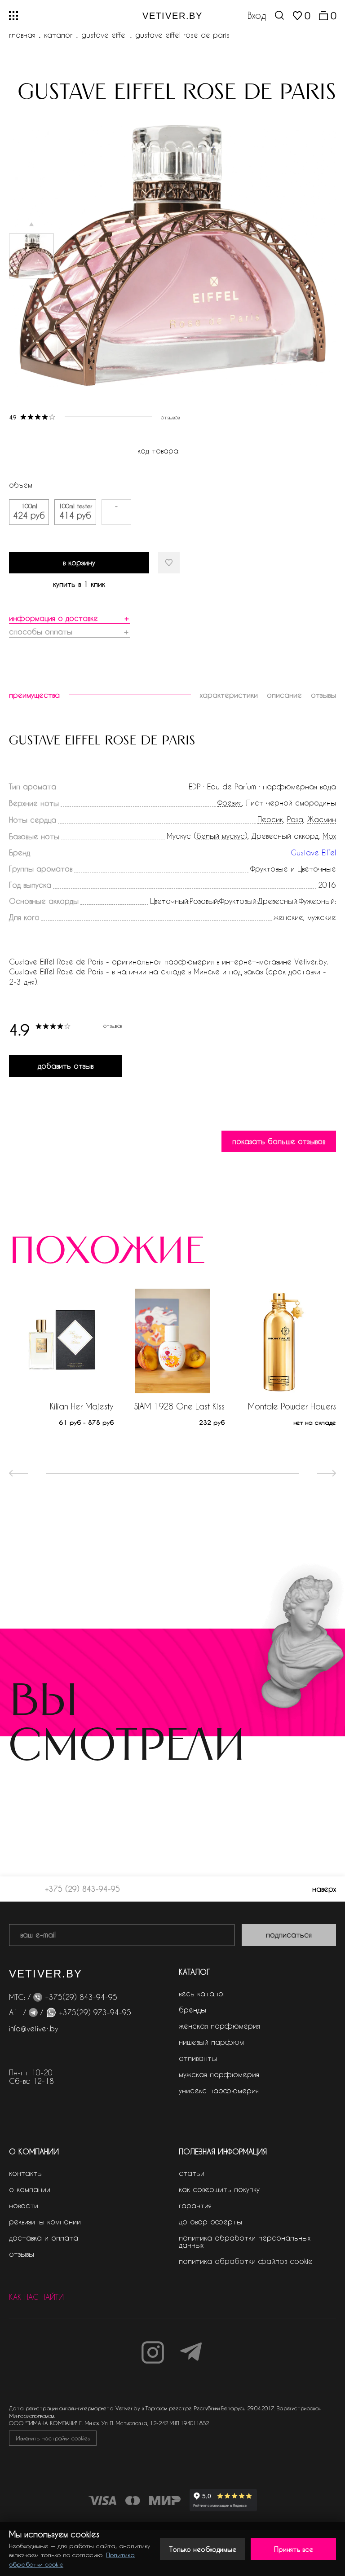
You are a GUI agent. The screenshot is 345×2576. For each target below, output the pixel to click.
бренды (192, 2010)
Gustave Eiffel (104, 35)
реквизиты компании (45, 2222)
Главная (22, 35)
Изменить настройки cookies (53, 2438)
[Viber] (38, 1997)
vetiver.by (172, 16)
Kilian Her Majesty (82, 1406)
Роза (295, 820)
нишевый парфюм (211, 2042)
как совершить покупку (219, 2189)
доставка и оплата (44, 2238)
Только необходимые (203, 2549)
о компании (30, 2189)
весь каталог (202, 1993)
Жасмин (322, 820)
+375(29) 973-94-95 (95, 2012)
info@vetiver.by (34, 2028)
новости (24, 2205)
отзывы (22, 2254)
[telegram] (33, 2012)
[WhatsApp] (51, 2012)
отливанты (198, 2058)
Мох (329, 836)
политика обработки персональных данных (245, 2241)
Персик (270, 820)
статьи (192, 2173)
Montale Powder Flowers (292, 1406)
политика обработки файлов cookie (246, 2261)
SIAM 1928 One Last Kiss (179, 1406)
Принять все (294, 2549)
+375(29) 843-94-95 (81, 1997)
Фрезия (230, 803)
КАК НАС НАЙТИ (36, 2297)
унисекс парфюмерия (219, 2090)
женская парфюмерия (219, 2026)
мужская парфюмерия (219, 2074)
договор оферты (210, 2222)
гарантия (195, 2205)
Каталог (58, 35)
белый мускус (221, 836)
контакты (26, 2173)
